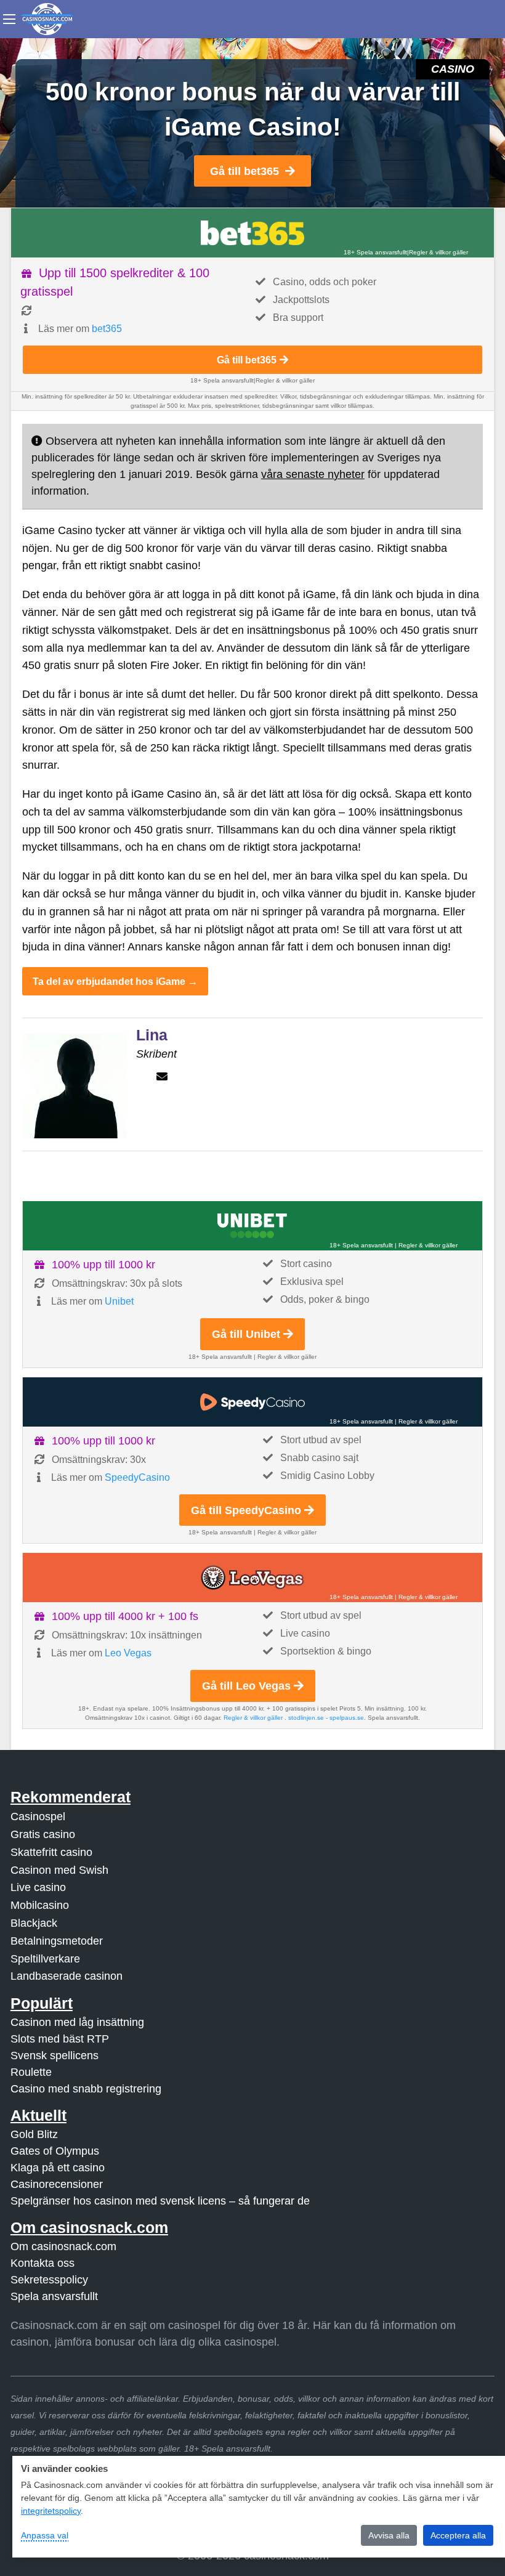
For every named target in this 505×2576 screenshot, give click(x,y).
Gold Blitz (34, 2134)
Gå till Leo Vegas (246, 1686)
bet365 (107, 329)
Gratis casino (43, 1834)
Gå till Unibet (246, 1334)
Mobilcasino (40, 1905)
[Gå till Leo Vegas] (252, 1578)
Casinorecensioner (57, 2184)
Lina (152, 1035)
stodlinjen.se (306, 1718)
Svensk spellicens (55, 2056)
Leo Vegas (128, 1653)
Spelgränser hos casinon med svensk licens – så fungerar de (160, 2201)
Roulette (31, 2072)
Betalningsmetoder (57, 1941)
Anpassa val (45, 2535)
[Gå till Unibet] (252, 1226)
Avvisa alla (389, 2535)
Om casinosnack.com (63, 2246)
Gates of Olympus (55, 2151)
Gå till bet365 (244, 171)
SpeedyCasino (137, 1477)
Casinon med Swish (59, 1870)
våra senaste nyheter (313, 474)
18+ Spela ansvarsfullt (375, 252)
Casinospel (38, 1817)
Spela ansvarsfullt (54, 2296)
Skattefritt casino (51, 1852)
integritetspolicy (51, 2511)
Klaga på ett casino (58, 2168)
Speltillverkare (45, 1959)
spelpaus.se (347, 1718)
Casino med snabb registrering (86, 2089)
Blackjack (34, 1923)
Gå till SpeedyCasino (246, 1510)
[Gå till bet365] (252, 233)
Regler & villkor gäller (438, 252)
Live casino (38, 1887)
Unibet (119, 1301)
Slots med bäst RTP (60, 2039)
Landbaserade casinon (67, 1976)
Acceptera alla (458, 2535)
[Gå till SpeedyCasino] (252, 1402)
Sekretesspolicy (49, 2280)
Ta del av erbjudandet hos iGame (109, 981)
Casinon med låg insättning (77, 2022)
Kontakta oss (42, 2263)
